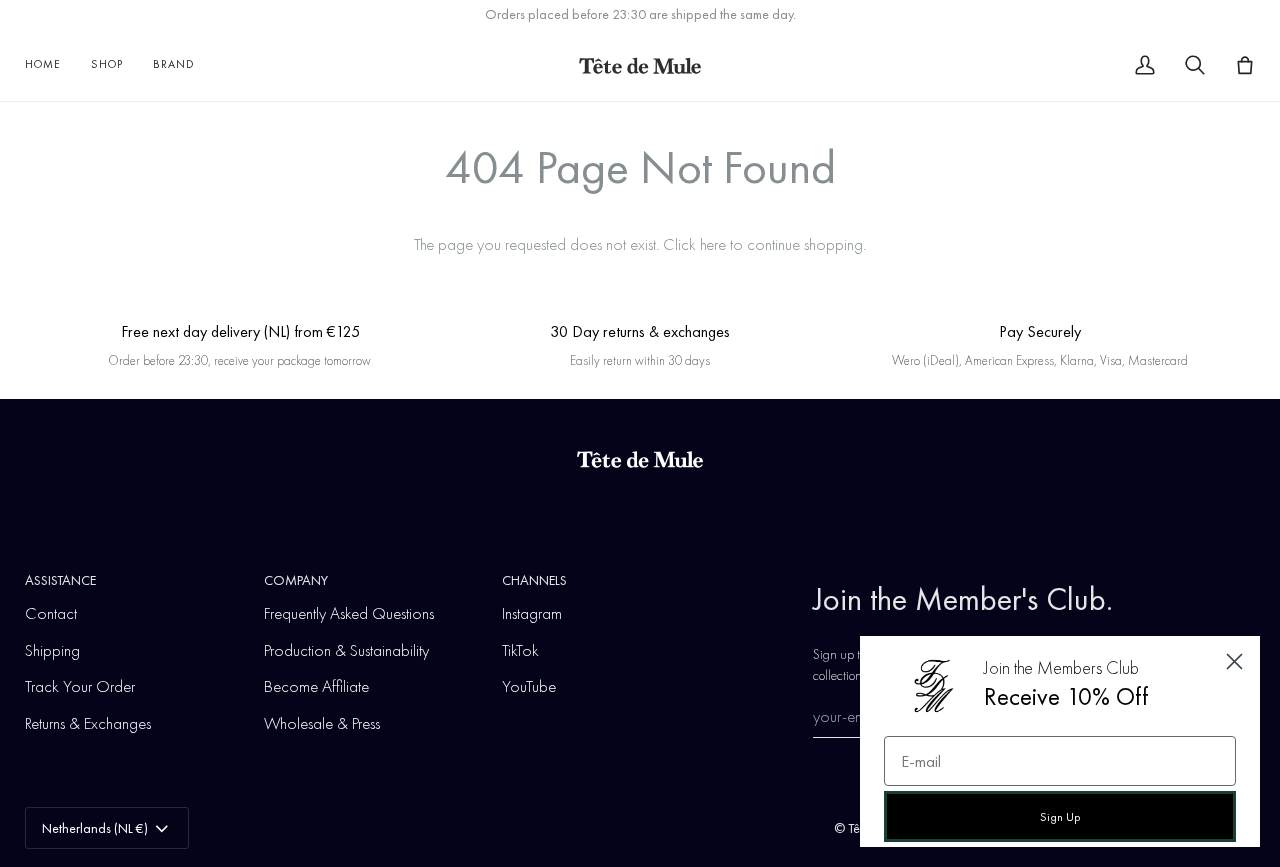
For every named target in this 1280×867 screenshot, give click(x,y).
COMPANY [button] (296, 580)
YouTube (529, 686)
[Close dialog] (1234, 661)
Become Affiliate (316, 686)
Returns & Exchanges (88, 723)
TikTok (520, 650)
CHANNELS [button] (534, 580)
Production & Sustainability (346, 650)
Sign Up (1060, 817)
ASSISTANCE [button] (60, 580)
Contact (51, 613)
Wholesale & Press (322, 723)
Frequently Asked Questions (349, 613)
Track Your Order (80, 686)
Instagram (532, 613)
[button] (107, 65)
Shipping (52, 650)
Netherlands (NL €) (95, 828)
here (713, 244)
